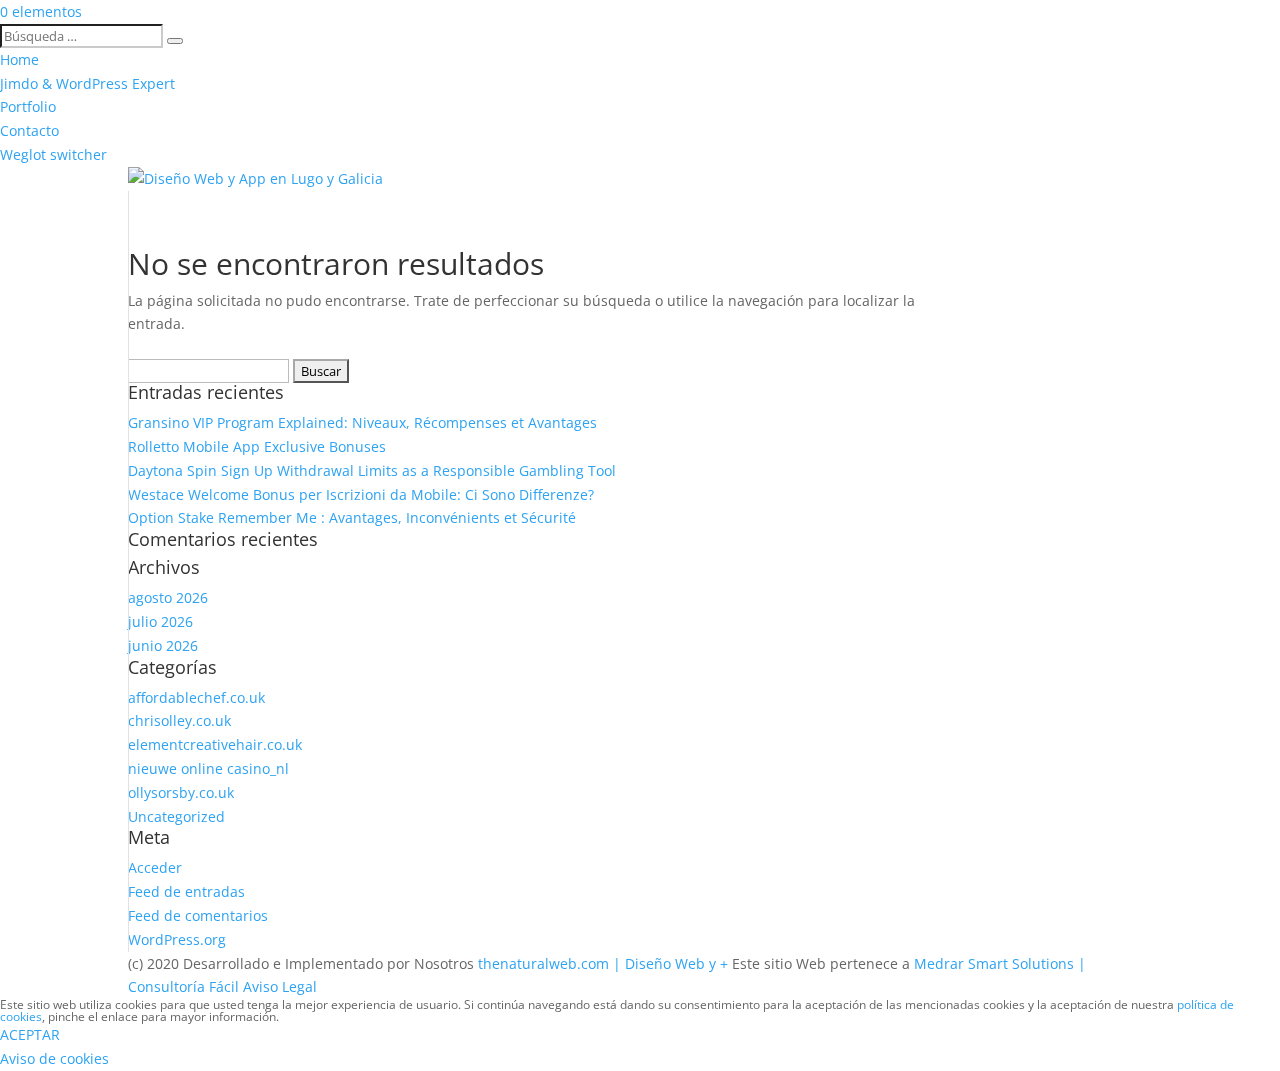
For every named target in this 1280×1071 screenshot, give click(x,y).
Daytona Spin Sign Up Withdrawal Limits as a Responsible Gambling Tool (372, 470)
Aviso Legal (280, 986)
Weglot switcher (53, 154)
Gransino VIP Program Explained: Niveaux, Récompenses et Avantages (362, 422)
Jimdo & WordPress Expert (87, 83)
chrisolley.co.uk (179, 720)
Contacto (29, 130)
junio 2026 (163, 645)
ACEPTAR (30, 1034)
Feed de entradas (186, 891)
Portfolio (28, 106)
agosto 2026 (168, 597)
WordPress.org (177, 939)
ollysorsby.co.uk (181, 792)
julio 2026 (160, 621)
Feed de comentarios (198, 915)
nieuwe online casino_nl (208, 768)
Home (19, 59)
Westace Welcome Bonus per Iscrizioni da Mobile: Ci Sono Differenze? (361, 494)
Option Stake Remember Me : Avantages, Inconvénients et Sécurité (352, 517)
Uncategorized (176, 816)
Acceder (155, 867)
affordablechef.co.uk (196, 697)
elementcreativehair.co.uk (215, 744)
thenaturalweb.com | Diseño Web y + (603, 963)
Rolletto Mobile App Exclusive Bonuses (257, 446)
